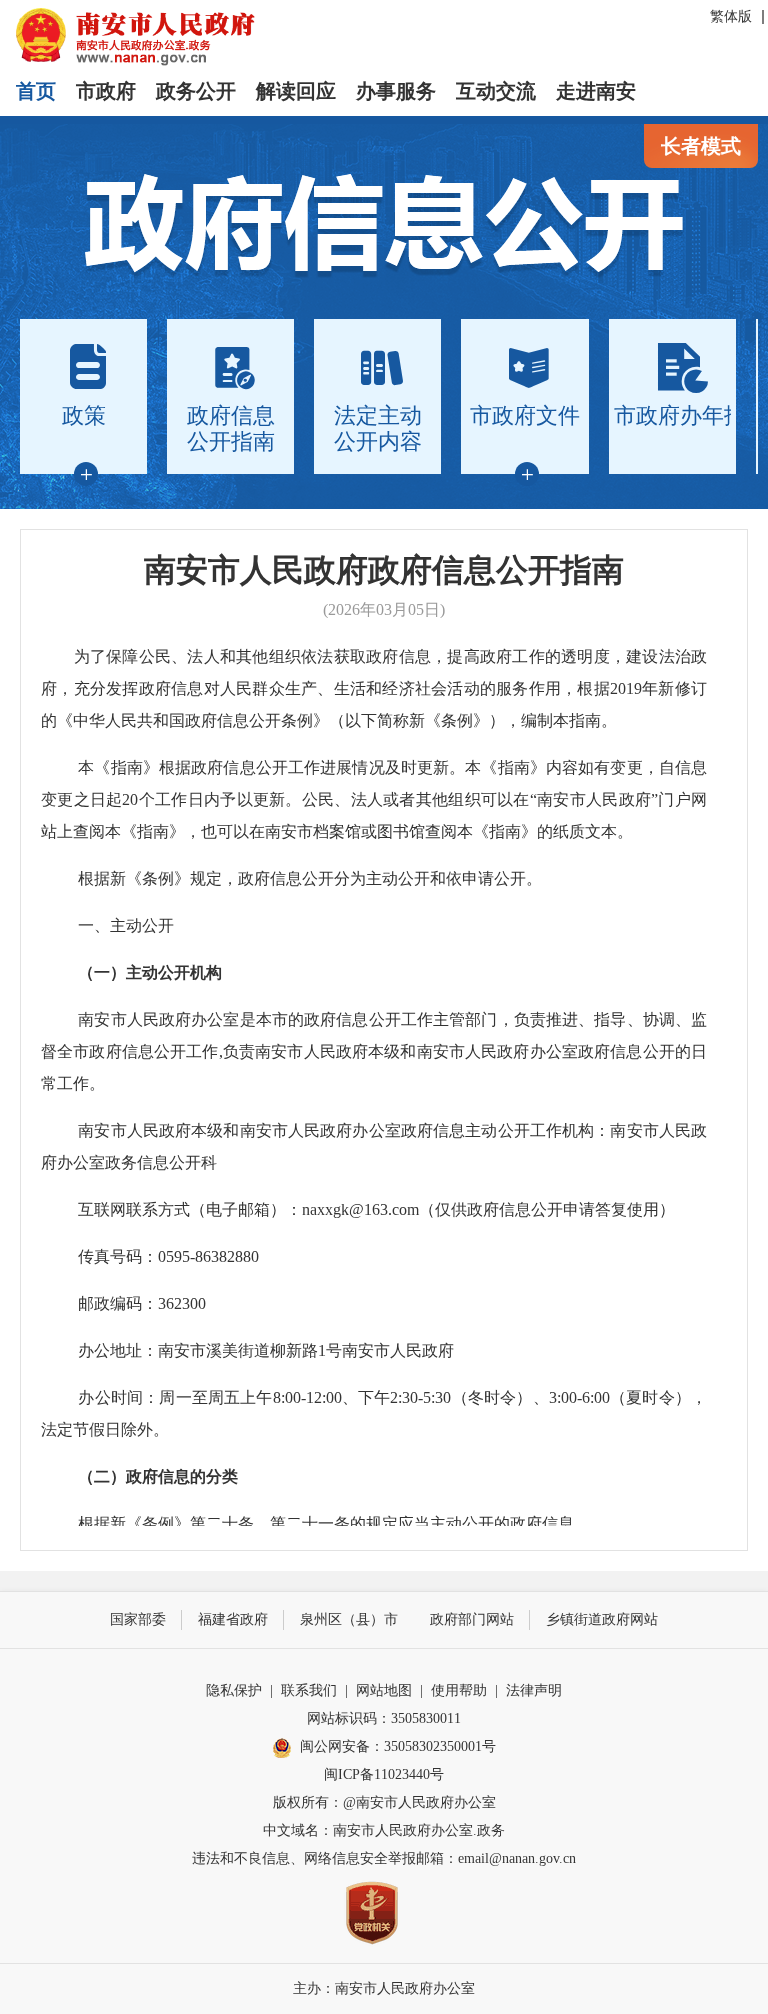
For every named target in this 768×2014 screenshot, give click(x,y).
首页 (36, 91)
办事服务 (396, 91)
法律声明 (534, 1690)
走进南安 (596, 91)
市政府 (106, 91)
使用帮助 (459, 1690)
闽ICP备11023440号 (384, 1774)
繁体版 (731, 16)
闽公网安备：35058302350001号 (398, 1746)
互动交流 (496, 91)
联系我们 (309, 1690)
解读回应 (296, 91)
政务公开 (196, 91)
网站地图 (384, 1690)
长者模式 (701, 146)
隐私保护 (234, 1690)
